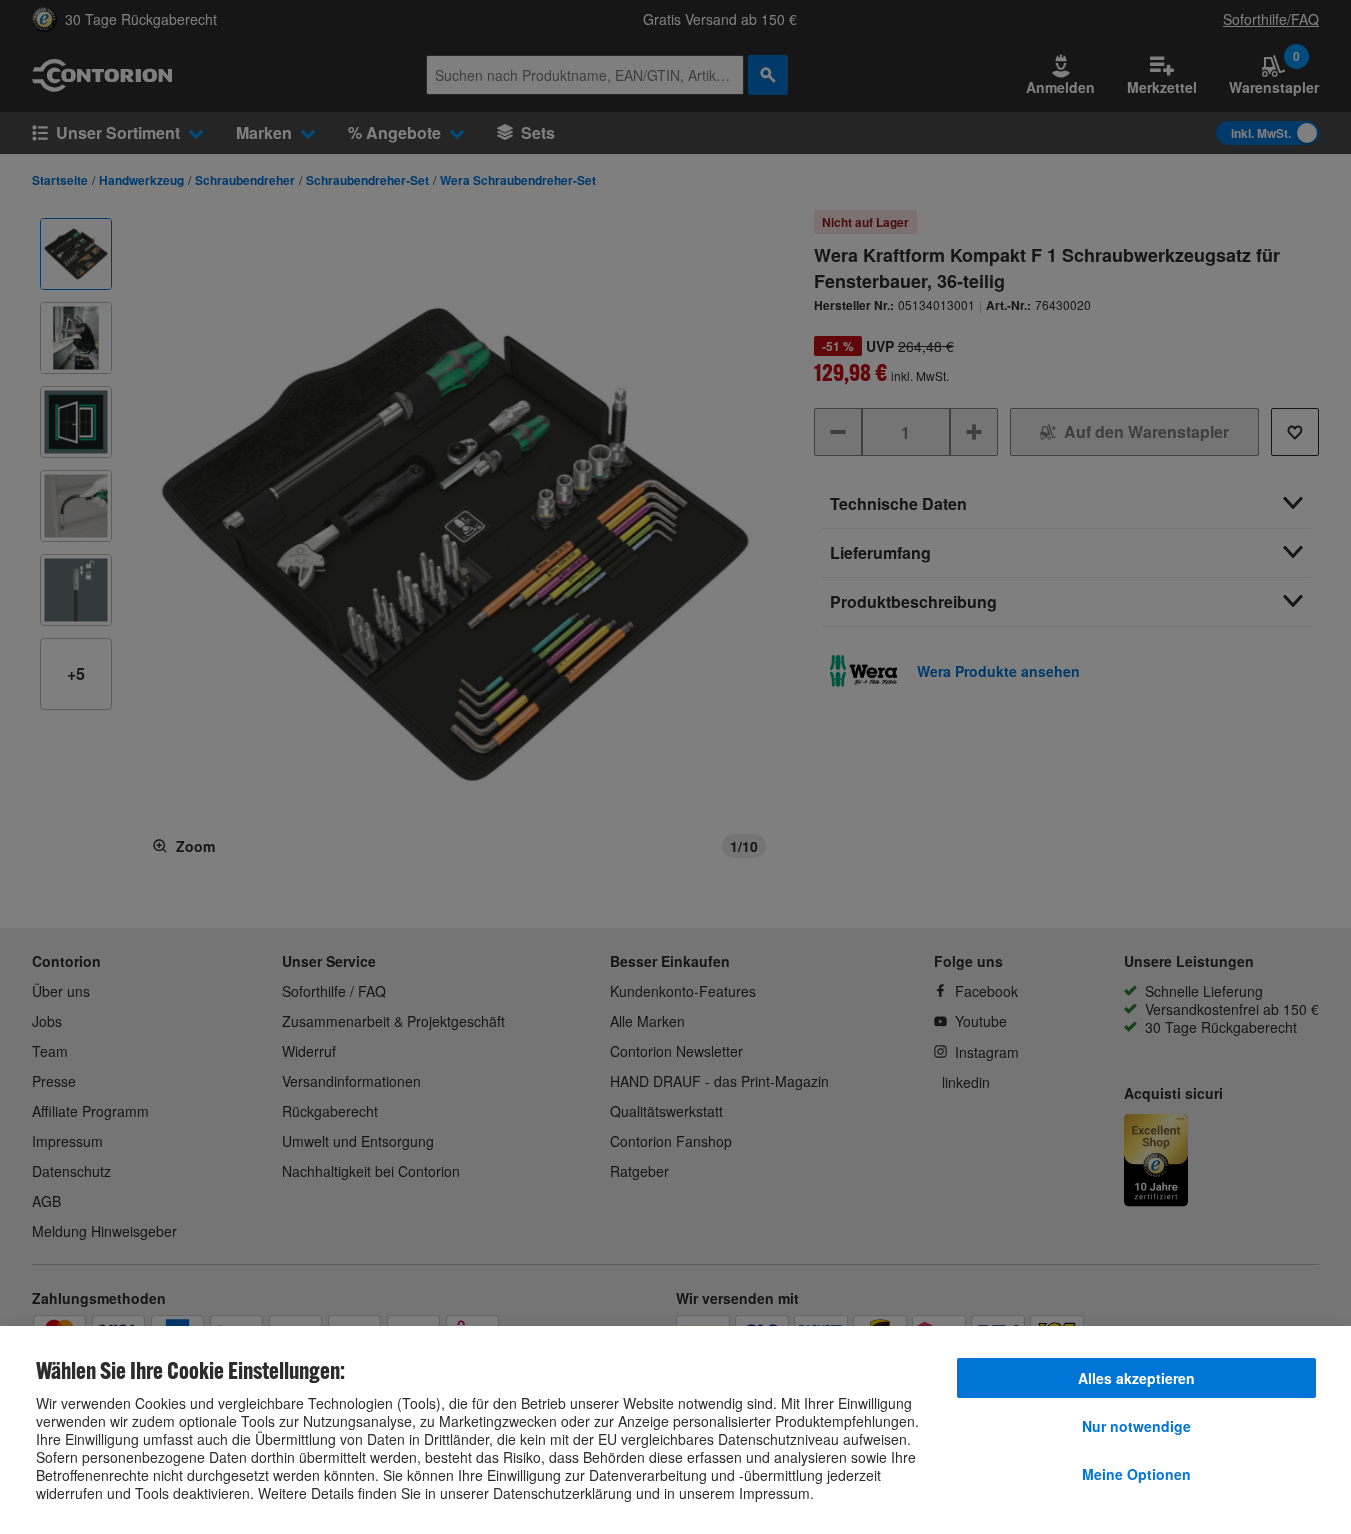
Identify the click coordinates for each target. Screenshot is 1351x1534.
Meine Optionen (1136, 1474)
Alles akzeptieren (1136, 1378)
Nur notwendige (1136, 1426)
